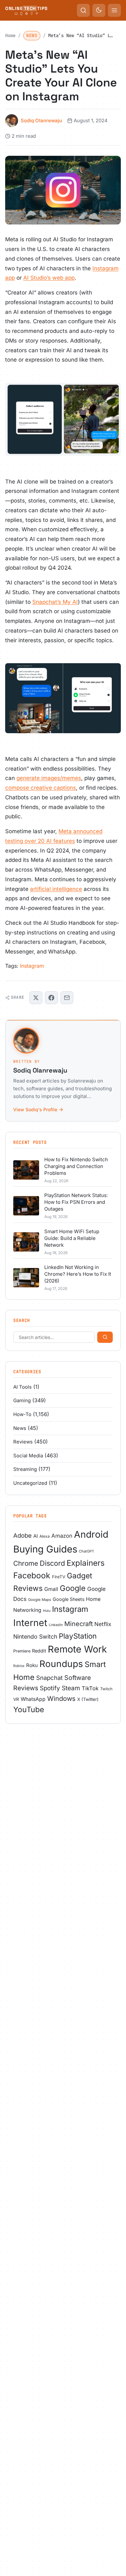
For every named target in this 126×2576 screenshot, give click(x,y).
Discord (52, 1563)
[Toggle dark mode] (99, 10)
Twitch (106, 1689)
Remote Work (77, 1649)
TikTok (90, 1688)
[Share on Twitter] (36, 998)
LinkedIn (56, 1625)
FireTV (59, 1577)
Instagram (32, 966)
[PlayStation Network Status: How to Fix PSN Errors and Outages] (26, 1206)
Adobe (22, 1536)
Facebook (32, 1575)
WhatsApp (33, 1699)
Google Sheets (68, 1599)
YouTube (29, 1710)
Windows (61, 1699)
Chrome (26, 1563)
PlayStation (78, 1636)
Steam (71, 1688)
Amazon (62, 1536)
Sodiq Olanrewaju (41, 120)
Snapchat (49, 1678)
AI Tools (22, 1387)
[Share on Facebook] (51, 998)
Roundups (61, 1664)
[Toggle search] (83, 10)
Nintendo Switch (35, 1637)
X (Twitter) (88, 1699)
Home (10, 35)
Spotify (50, 1688)
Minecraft (79, 1624)
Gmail (51, 1589)
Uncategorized (30, 1483)
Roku (32, 1665)
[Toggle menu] (114, 10)
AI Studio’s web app (49, 278)
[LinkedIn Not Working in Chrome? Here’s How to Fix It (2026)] (26, 1278)
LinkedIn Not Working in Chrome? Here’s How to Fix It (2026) (78, 1274)
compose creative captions (41, 788)
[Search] (105, 1337)
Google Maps (40, 1600)
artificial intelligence (56, 889)
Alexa (45, 1536)
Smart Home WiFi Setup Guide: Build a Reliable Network (72, 1238)
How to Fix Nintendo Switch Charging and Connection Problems (76, 1166)
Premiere (22, 1651)
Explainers (86, 1563)
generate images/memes (49, 778)
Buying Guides (45, 1549)
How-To (22, 1414)
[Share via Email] (67, 998)
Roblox (19, 1666)
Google (73, 1588)
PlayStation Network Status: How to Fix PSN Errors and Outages (76, 1202)
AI (36, 1536)
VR (16, 1699)
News (32, 35)
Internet (30, 1623)
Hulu (47, 1611)
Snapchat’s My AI (55, 602)
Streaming (25, 1469)
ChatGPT (86, 1551)
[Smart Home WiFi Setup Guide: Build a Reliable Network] (26, 1242)
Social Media (28, 1456)
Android (91, 1534)
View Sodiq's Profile (35, 1109)
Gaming (22, 1400)
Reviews (23, 1442)
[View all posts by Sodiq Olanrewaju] (63, 1041)
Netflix (103, 1624)
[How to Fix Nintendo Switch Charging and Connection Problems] (26, 1170)
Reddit (39, 1651)
